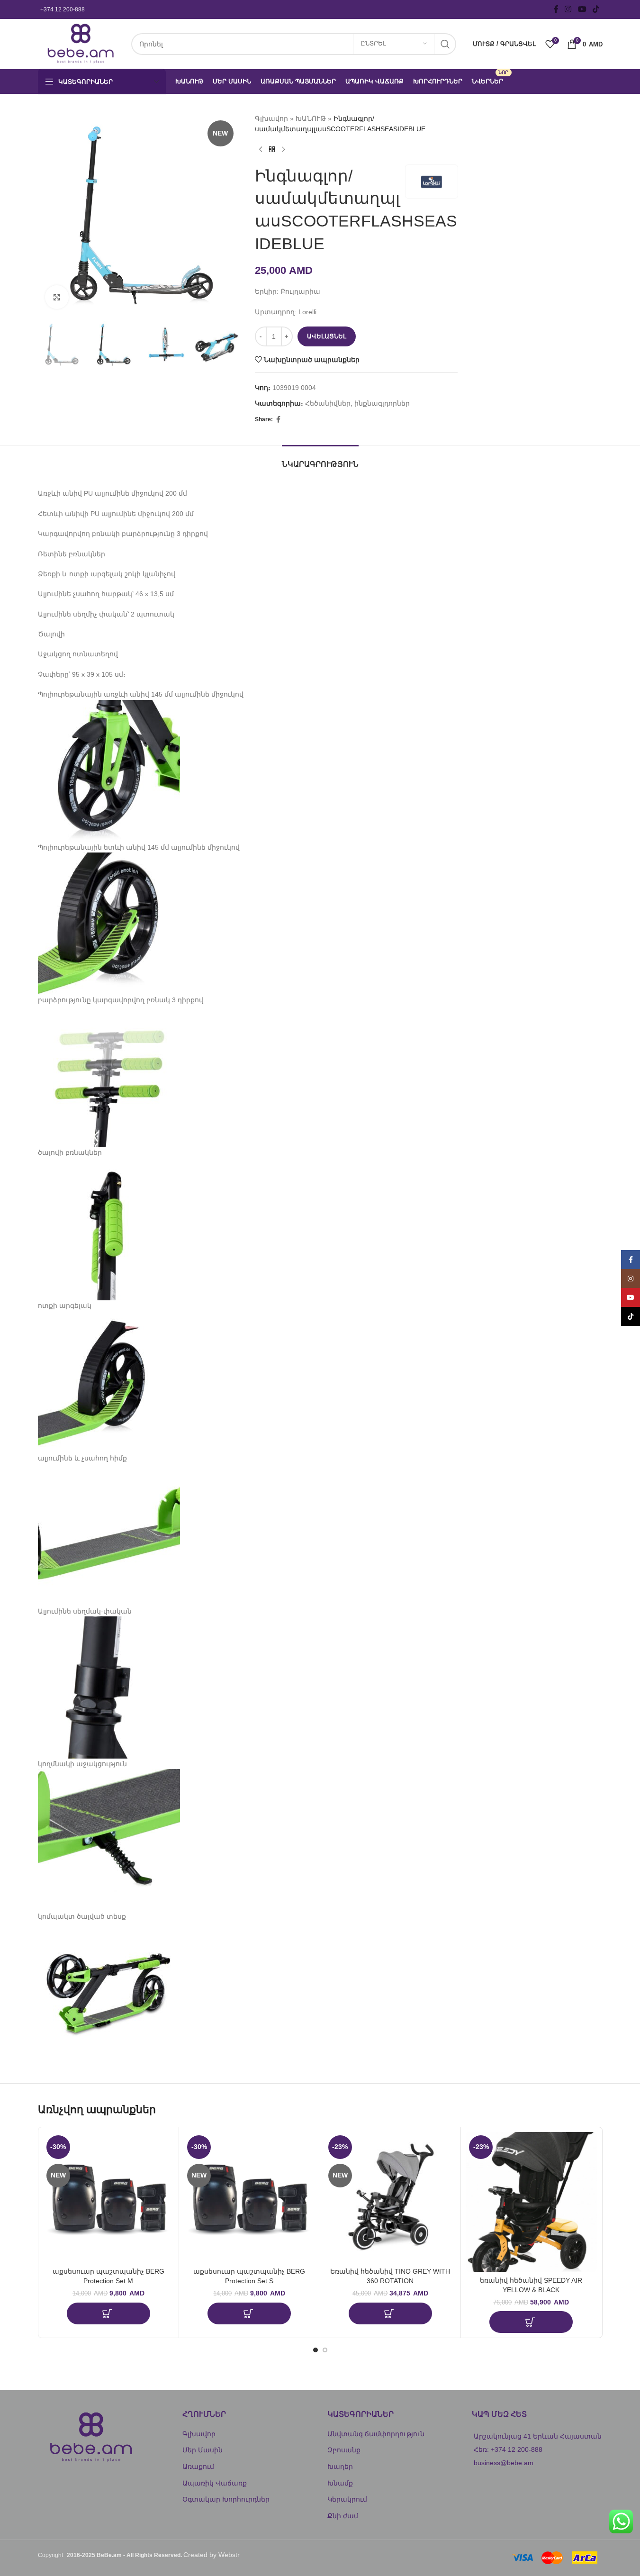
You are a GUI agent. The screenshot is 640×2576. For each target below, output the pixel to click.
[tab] (320, 459)
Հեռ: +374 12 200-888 (508, 2449)
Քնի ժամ (343, 2516)
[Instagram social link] (568, 9)
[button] (108, 2313)
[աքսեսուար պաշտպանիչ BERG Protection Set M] (109, 2198)
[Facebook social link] (556, 9)
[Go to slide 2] (325, 2350)
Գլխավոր (271, 118)
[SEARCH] (445, 44)
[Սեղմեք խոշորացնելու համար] (57, 297)
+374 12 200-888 (63, 9)
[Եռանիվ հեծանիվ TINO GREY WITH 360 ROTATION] (391, 2198)
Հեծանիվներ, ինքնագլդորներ (357, 403)
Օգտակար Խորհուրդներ (226, 2499)
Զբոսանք (344, 2450)
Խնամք (340, 2483)
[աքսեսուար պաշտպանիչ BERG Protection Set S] (249, 2198)
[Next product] (283, 150)
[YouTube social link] (582, 9)
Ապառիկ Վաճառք (215, 2483)
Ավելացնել (327, 336)
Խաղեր (340, 2467)
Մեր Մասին (203, 2450)
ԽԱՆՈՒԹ (311, 118)
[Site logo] (80, 43)
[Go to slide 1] (315, 2350)
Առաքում (198, 2467)
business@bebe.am (504, 2463)
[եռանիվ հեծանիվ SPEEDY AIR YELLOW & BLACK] (531, 2202)
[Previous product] (261, 150)
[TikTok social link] (596, 9)
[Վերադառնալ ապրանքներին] (272, 150)
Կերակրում (347, 2499)
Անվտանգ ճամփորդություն (376, 2434)
